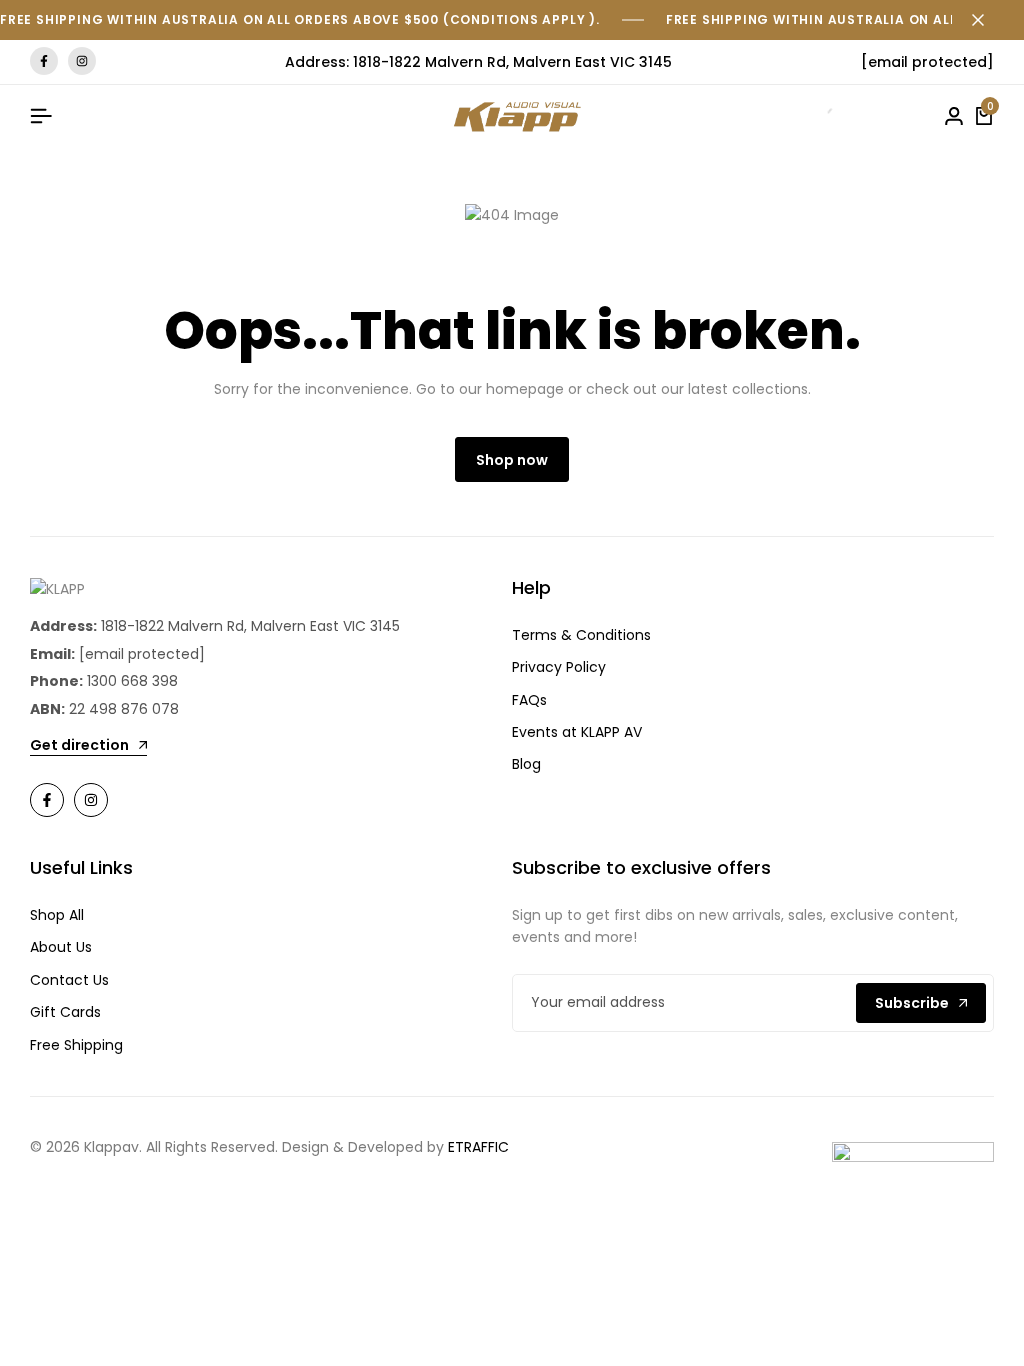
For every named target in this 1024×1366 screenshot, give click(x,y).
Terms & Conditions (581, 635)
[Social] (47, 800)
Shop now (512, 460)
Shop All (57, 915)
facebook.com (44, 61)
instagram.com (82, 61)
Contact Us (69, 980)
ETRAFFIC (478, 1147)
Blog (526, 764)
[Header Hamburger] (41, 116)
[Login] (954, 117)
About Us (61, 947)
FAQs (529, 700)
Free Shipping (76, 1045)
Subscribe (912, 1003)
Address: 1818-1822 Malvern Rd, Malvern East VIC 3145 (478, 62)
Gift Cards (65, 1012)
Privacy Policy (559, 667)
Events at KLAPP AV (577, 732)
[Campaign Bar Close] (988, 20)
